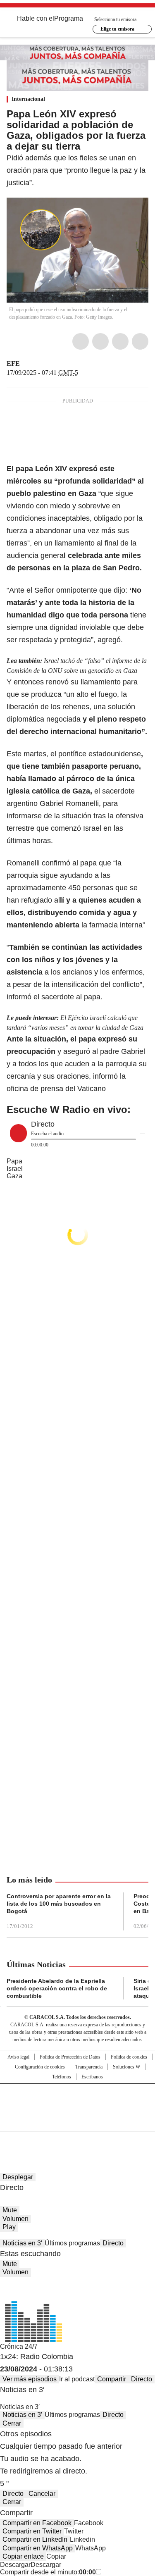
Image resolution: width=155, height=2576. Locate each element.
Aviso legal (18, 2057)
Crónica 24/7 (19, 2346)
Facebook (81, 341)
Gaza (14, 1176)
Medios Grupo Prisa (78, 2122)
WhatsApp (140, 341)
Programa (69, 18)
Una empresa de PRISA (78, 2102)
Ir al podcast (77, 2379)
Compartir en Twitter (32, 2531)
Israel (15, 1169)
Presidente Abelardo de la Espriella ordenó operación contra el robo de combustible (57, 1988)
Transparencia (89, 2067)
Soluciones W (126, 2067)
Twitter (100, 341)
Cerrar (12, 2423)
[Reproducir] (18, 1133)
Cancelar (42, 2494)
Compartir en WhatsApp (38, 2548)
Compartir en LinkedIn (35, 2539)
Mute (10, 2210)
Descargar (15, 2565)
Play (9, 2227)
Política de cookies (129, 2057)
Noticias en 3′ (22, 2243)
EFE (13, 363)
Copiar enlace (23, 2556)
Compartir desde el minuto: (48, 2572)
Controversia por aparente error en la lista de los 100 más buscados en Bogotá (59, 1904)
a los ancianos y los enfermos (94, 972)
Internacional (28, 99)
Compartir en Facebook (37, 2523)
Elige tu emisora (117, 29)
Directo (113, 2243)
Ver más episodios (30, 2379)
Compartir (112, 2379)
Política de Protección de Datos (70, 2057)
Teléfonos (62, 2077)
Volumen (15, 2219)
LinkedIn (120, 341)
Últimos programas (72, 2243)
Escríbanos (92, 2077)
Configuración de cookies (40, 2067)
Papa (14, 1161)
